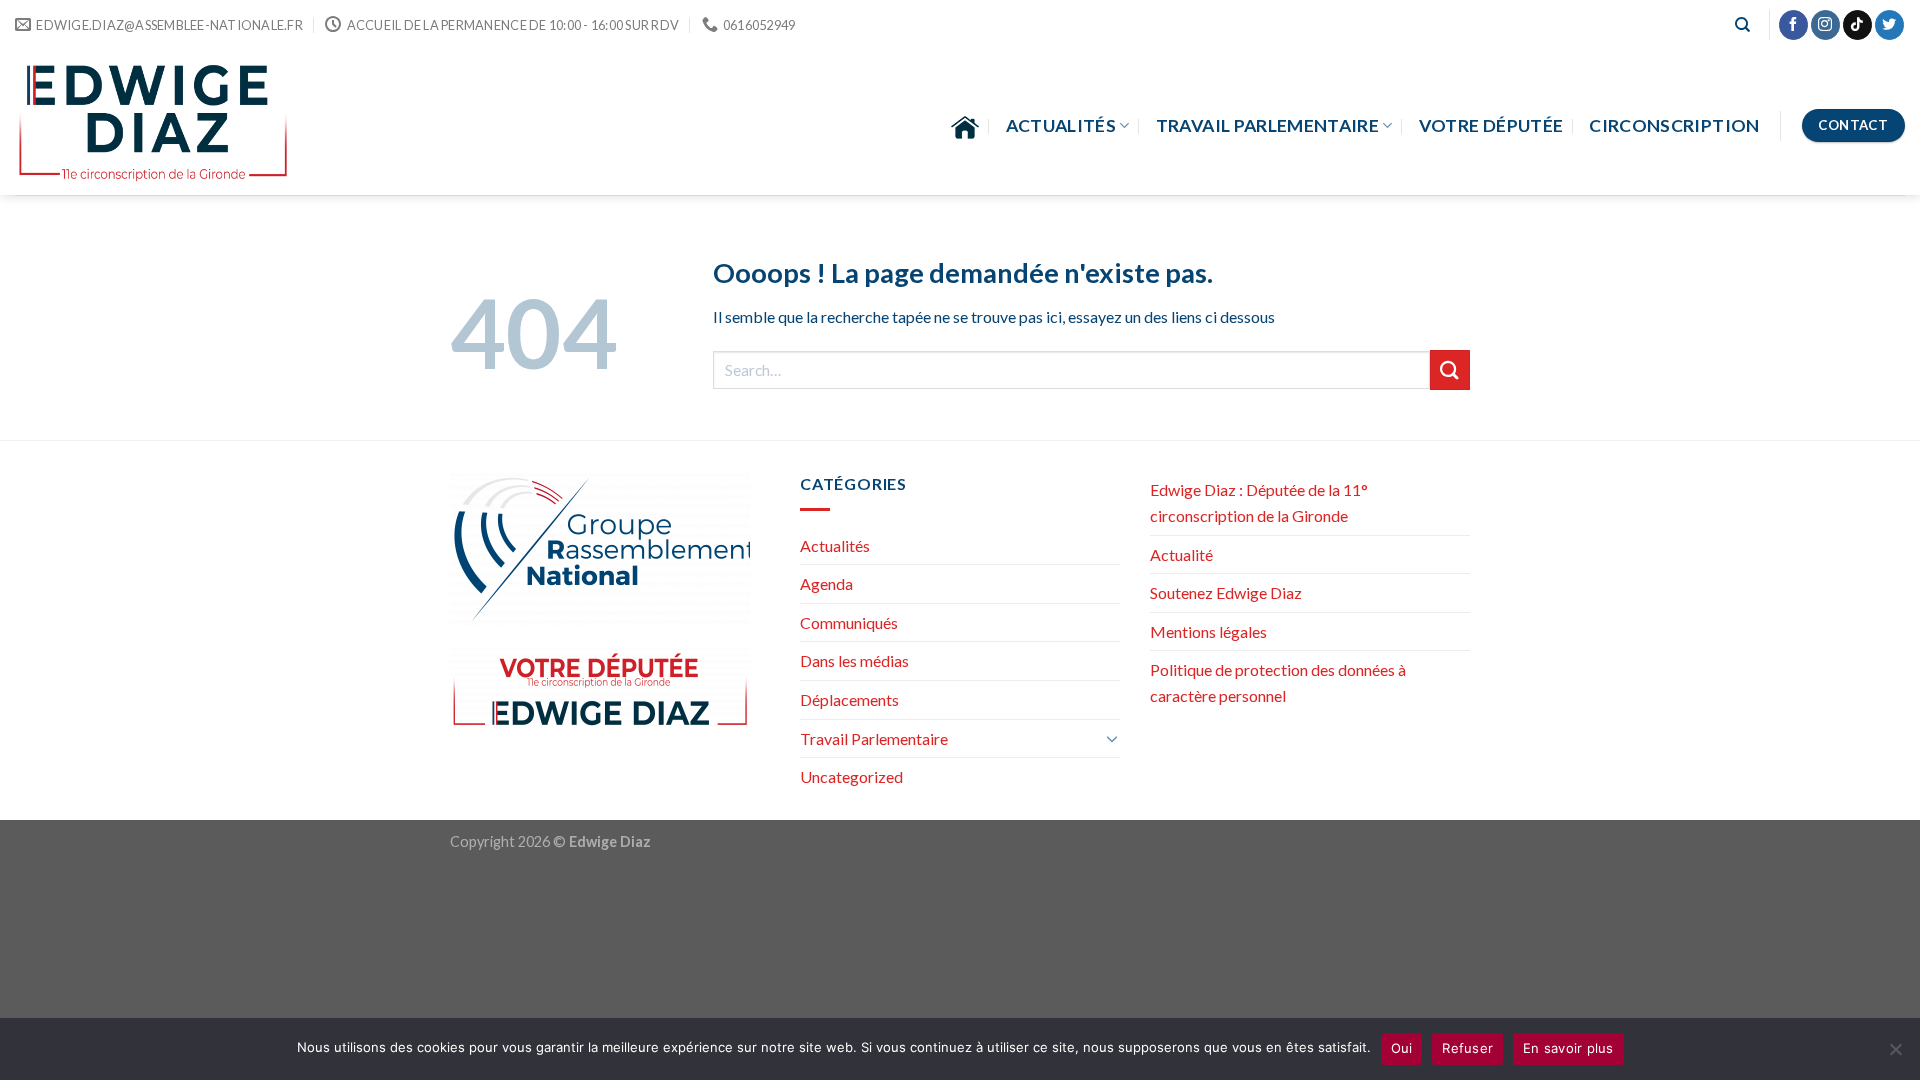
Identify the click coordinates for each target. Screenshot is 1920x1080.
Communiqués (849, 622)
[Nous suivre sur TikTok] (1857, 25)
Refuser (1467, 1048)
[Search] (1742, 25)
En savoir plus (1568, 1048)
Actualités (1061, 125)
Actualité (1181, 554)
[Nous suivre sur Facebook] (1793, 25)
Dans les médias (854, 660)
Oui (1402, 1048)
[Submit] (1450, 369)
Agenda (826, 583)
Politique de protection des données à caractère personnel (1278, 682)
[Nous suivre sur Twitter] (1889, 25)
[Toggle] (1112, 738)
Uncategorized (851, 776)
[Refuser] (1895, 1055)
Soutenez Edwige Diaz (1226, 592)
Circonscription (1674, 125)
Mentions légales (1208, 631)
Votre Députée (1491, 125)
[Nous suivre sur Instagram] (1825, 25)
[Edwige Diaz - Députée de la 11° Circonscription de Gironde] (153, 122)
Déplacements (849, 699)
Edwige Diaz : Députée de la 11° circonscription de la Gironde (1259, 502)
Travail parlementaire (1267, 125)
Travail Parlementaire (874, 738)
